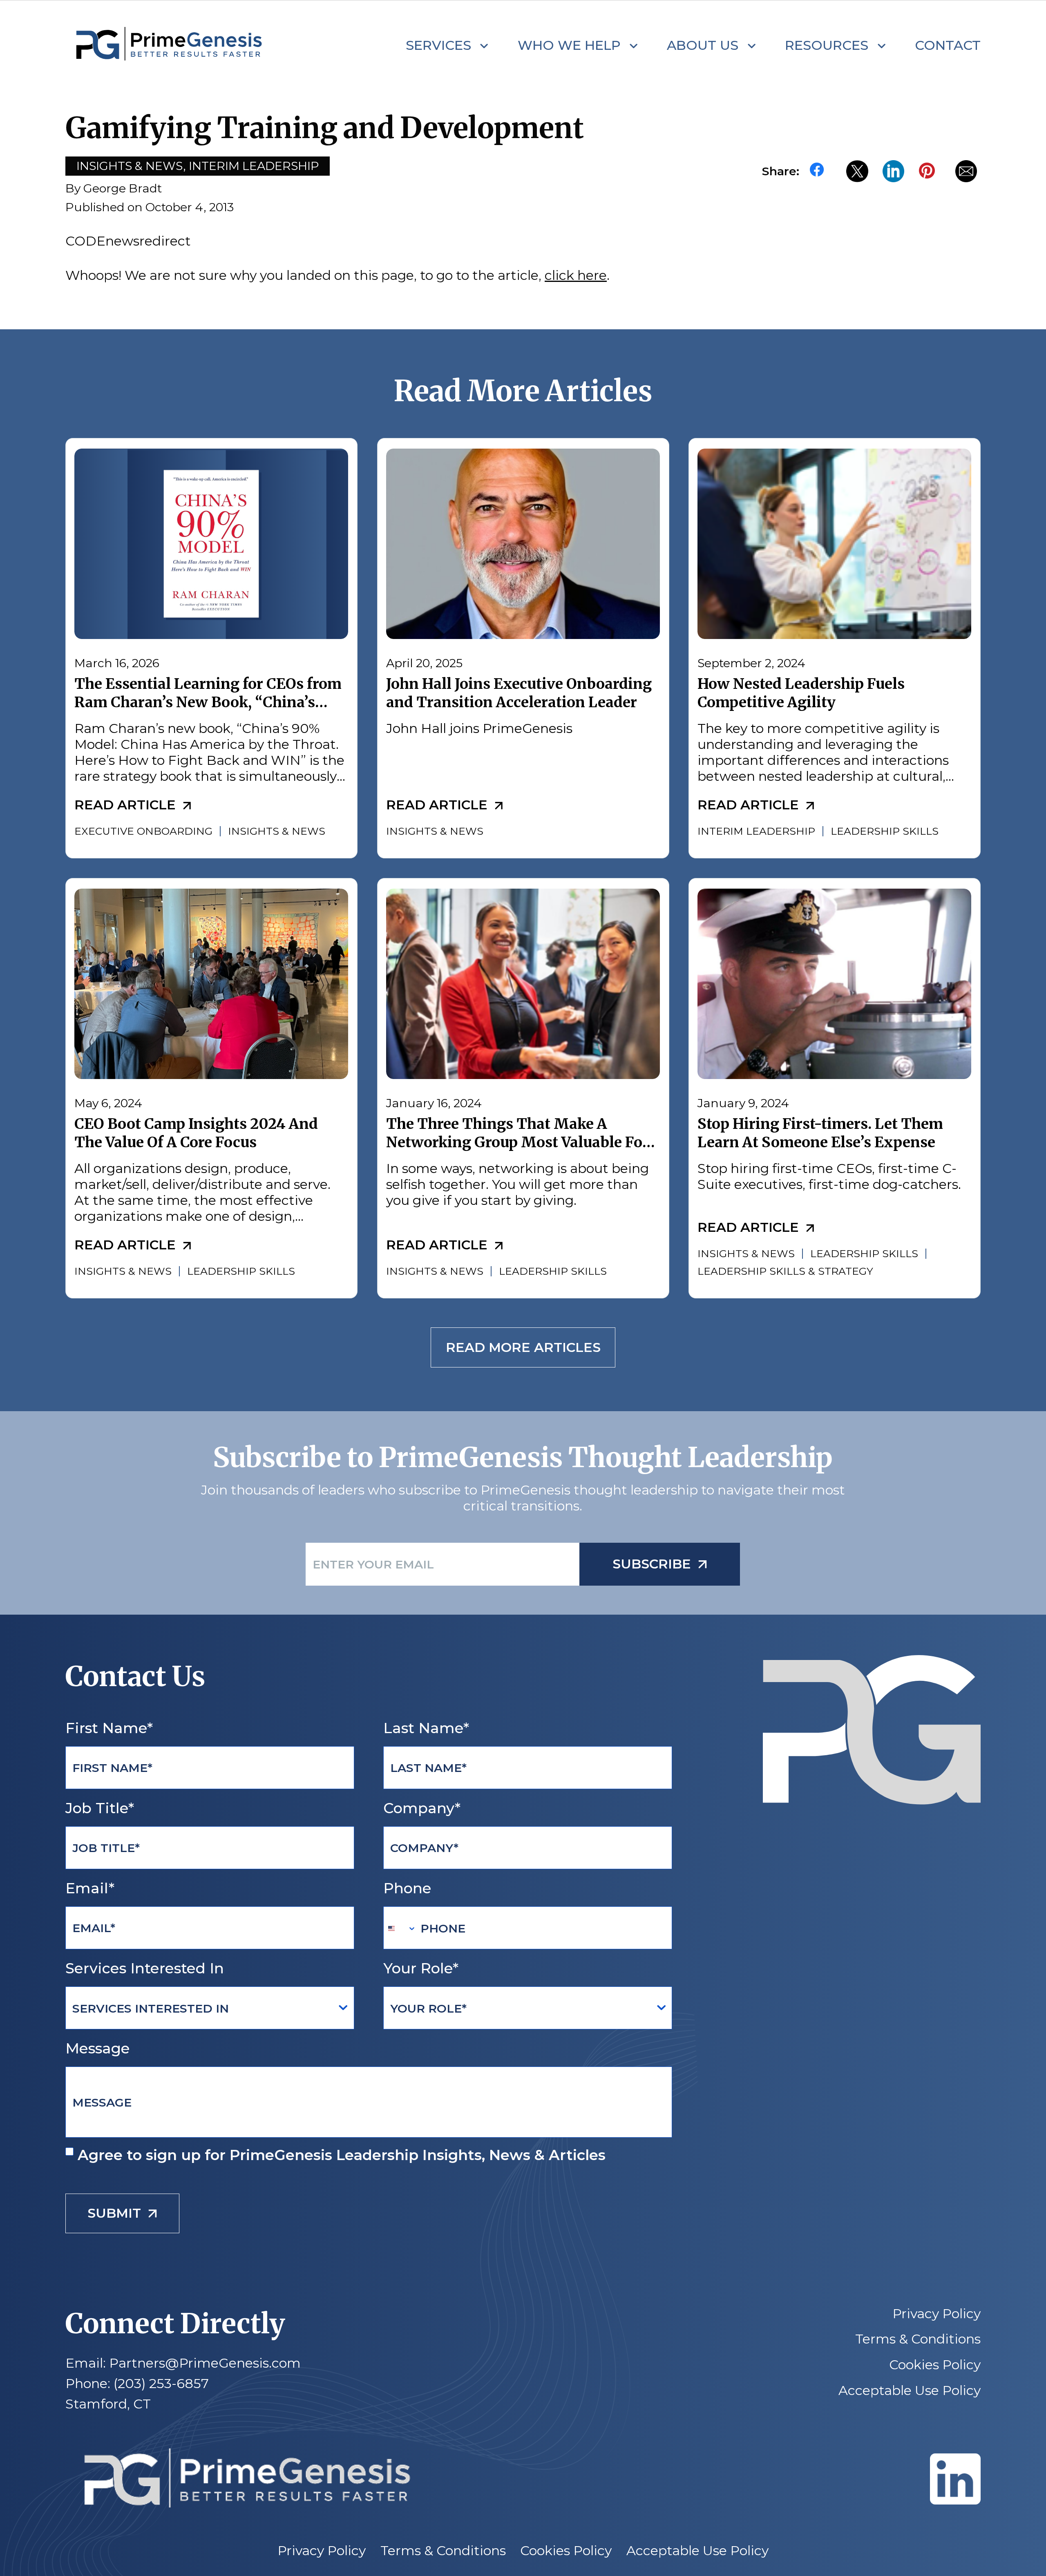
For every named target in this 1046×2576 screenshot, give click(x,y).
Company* (422, 1808)
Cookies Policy (935, 2365)
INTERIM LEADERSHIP (756, 831)
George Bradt (123, 188)
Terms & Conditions (918, 2339)
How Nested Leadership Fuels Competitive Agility (801, 693)
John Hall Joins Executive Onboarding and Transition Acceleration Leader (519, 693)
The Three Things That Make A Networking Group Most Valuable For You (517, 1142)
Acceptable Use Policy (910, 2391)
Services (438, 45)
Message (98, 2048)
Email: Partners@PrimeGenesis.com (183, 2363)
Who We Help (569, 45)
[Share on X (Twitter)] (857, 171)
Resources (827, 45)
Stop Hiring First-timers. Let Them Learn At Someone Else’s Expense (820, 1133)
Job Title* (100, 1808)
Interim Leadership (254, 166)
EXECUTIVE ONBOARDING (143, 831)
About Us (703, 45)
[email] (966, 171)
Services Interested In (145, 1968)
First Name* (109, 1728)
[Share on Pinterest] (930, 171)
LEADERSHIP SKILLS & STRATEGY (785, 1271)
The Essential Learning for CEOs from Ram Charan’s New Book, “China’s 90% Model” (208, 703)
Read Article (125, 805)
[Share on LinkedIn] (893, 171)
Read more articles (523, 1348)
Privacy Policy (936, 2314)
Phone (407, 1888)
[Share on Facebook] (821, 171)
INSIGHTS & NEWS (277, 831)
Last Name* (426, 1728)
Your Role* (421, 1968)
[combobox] (400, 1928)
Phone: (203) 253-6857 (137, 2383)
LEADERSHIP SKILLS (885, 831)
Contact (948, 45)
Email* (90, 1888)
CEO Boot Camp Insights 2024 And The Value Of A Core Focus (196, 1133)
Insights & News (130, 166)
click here (576, 275)
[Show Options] (343, 2008)
